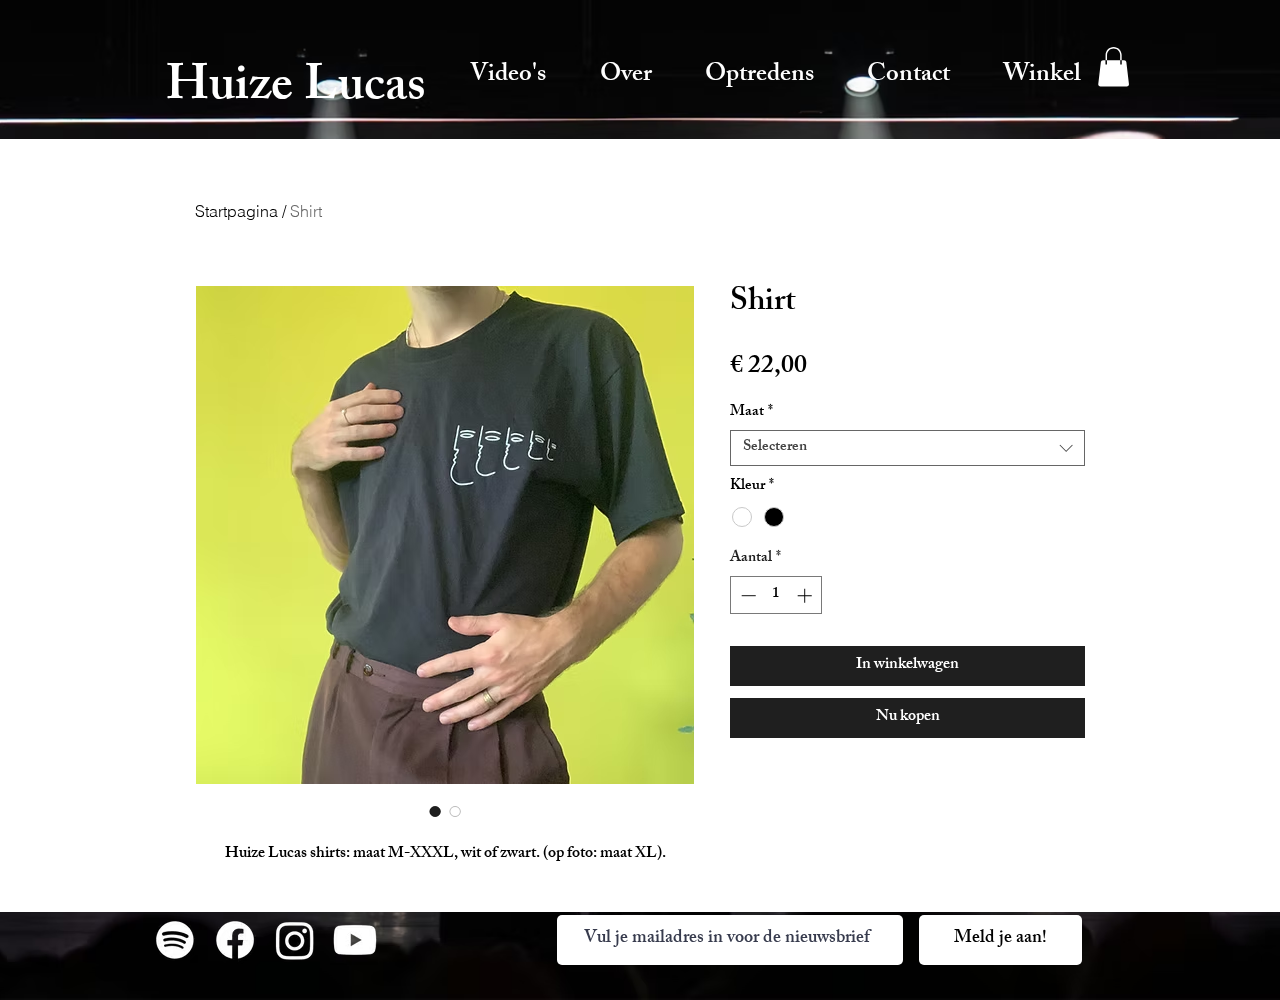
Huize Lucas (296, 90)
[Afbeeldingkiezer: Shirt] (435, 811)
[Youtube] (355, 940)
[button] (1113, 66)
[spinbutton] (776, 595)
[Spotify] (175, 940)
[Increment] (806, 595)
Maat (751, 413)
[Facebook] (235, 940)
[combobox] (907, 448)
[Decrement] (746, 595)
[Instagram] (295, 940)
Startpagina (236, 211)
